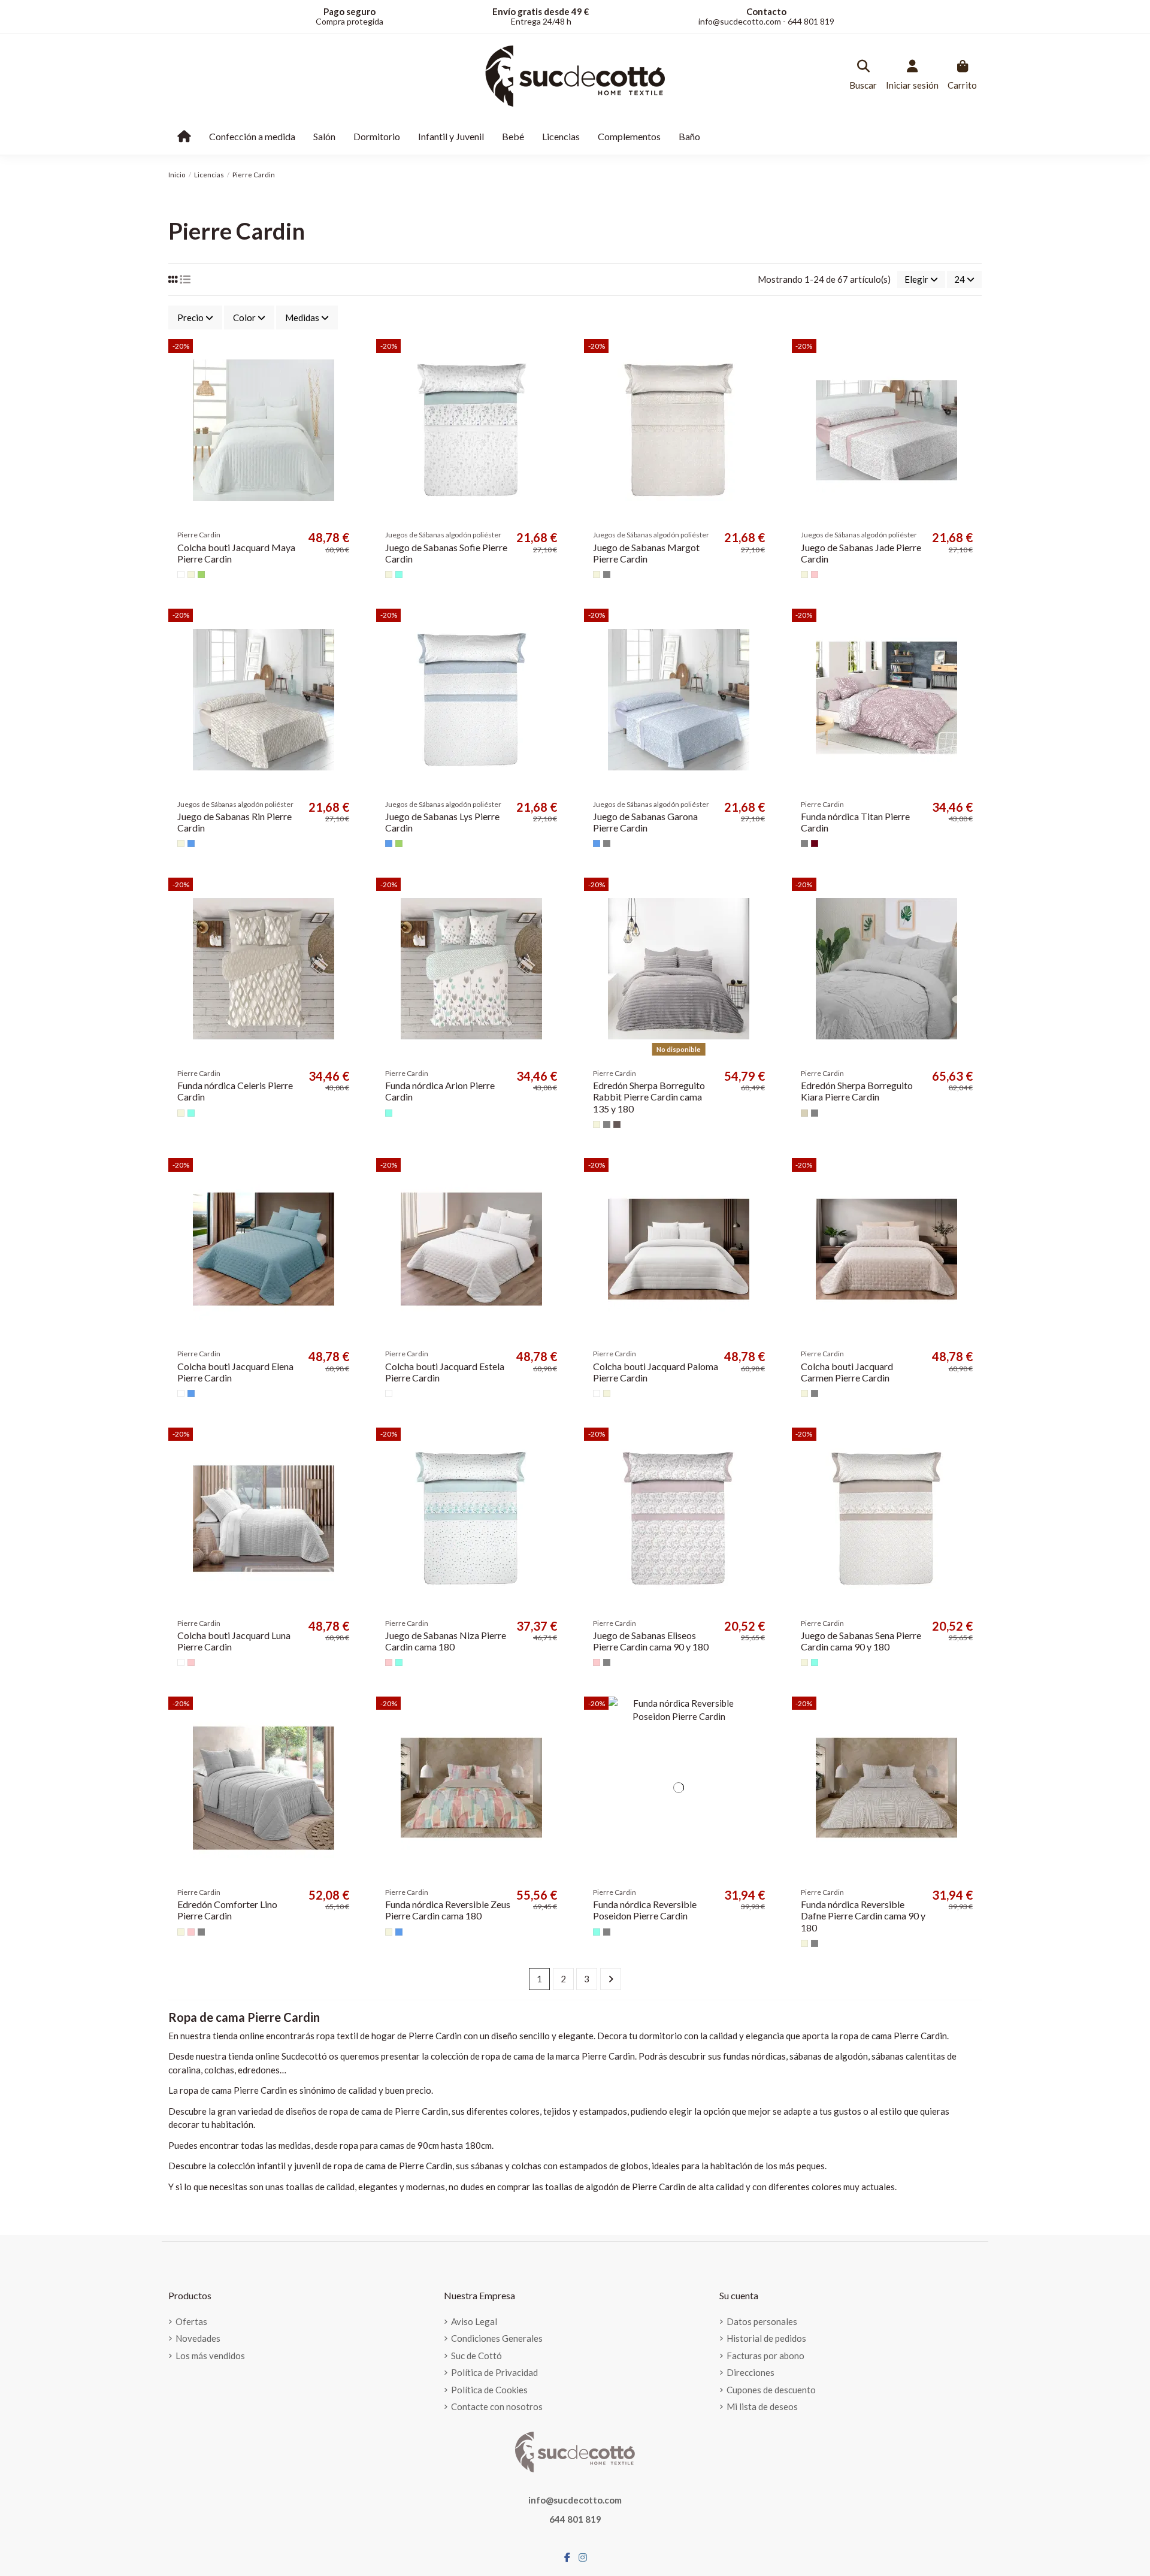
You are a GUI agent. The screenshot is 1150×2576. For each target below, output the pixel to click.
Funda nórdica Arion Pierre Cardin (440, 1091)
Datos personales (762, 2321)
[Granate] (815, 843)
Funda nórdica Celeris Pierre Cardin (235, 1091)
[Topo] (617, 1124)
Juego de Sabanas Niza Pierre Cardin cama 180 (446, 1641)
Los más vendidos (210, 2356)
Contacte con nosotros (497, 2406)
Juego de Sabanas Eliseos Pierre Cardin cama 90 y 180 (651, 1641)
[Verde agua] (399, 575)
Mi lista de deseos (762, 2406)
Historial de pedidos (766, 2338)
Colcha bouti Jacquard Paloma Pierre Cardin (656, 1372)
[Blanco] (181, 575)
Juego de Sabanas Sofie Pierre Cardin (446, 553)
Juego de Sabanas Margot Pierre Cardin (646, 553)
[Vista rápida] (348, 380)
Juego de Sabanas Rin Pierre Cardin (234, 822)
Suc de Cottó (476, 2356)
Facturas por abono (765, 2356)
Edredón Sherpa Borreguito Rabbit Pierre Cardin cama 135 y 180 (649, 1097)
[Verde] (201, 575)
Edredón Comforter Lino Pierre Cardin (227, 1910)
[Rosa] (815, 575)
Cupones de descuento (771, 2390)
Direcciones (750, 2372)
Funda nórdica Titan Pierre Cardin (855, 822)
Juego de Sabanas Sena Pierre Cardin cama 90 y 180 (861, 1641)
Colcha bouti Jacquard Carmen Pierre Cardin (847, 1372)
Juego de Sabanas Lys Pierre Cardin (442, 822)
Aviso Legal (474, 2321)
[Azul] (191, 843)
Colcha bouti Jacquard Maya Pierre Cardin (236, 553)
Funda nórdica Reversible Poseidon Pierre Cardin (645, 1910)
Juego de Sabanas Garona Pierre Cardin (645, 822)
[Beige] (191, 575)
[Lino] (804, 1113)
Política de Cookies (489, 2390)
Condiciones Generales (497, 2338)
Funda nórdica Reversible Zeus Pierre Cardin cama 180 (448, 1910)
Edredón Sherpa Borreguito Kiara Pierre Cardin (857, 1091)
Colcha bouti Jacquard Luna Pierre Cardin (234, 1641)
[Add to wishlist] (348, 358)
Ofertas (191, 2321)
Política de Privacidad (494, 2372)
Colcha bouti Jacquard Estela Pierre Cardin (445, 1372)
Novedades (198, 2338)
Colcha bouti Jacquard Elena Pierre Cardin (235, 1372)
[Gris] (607, 575)
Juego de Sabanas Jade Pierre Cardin (861, 553)
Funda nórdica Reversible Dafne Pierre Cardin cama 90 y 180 (863, 1916)
